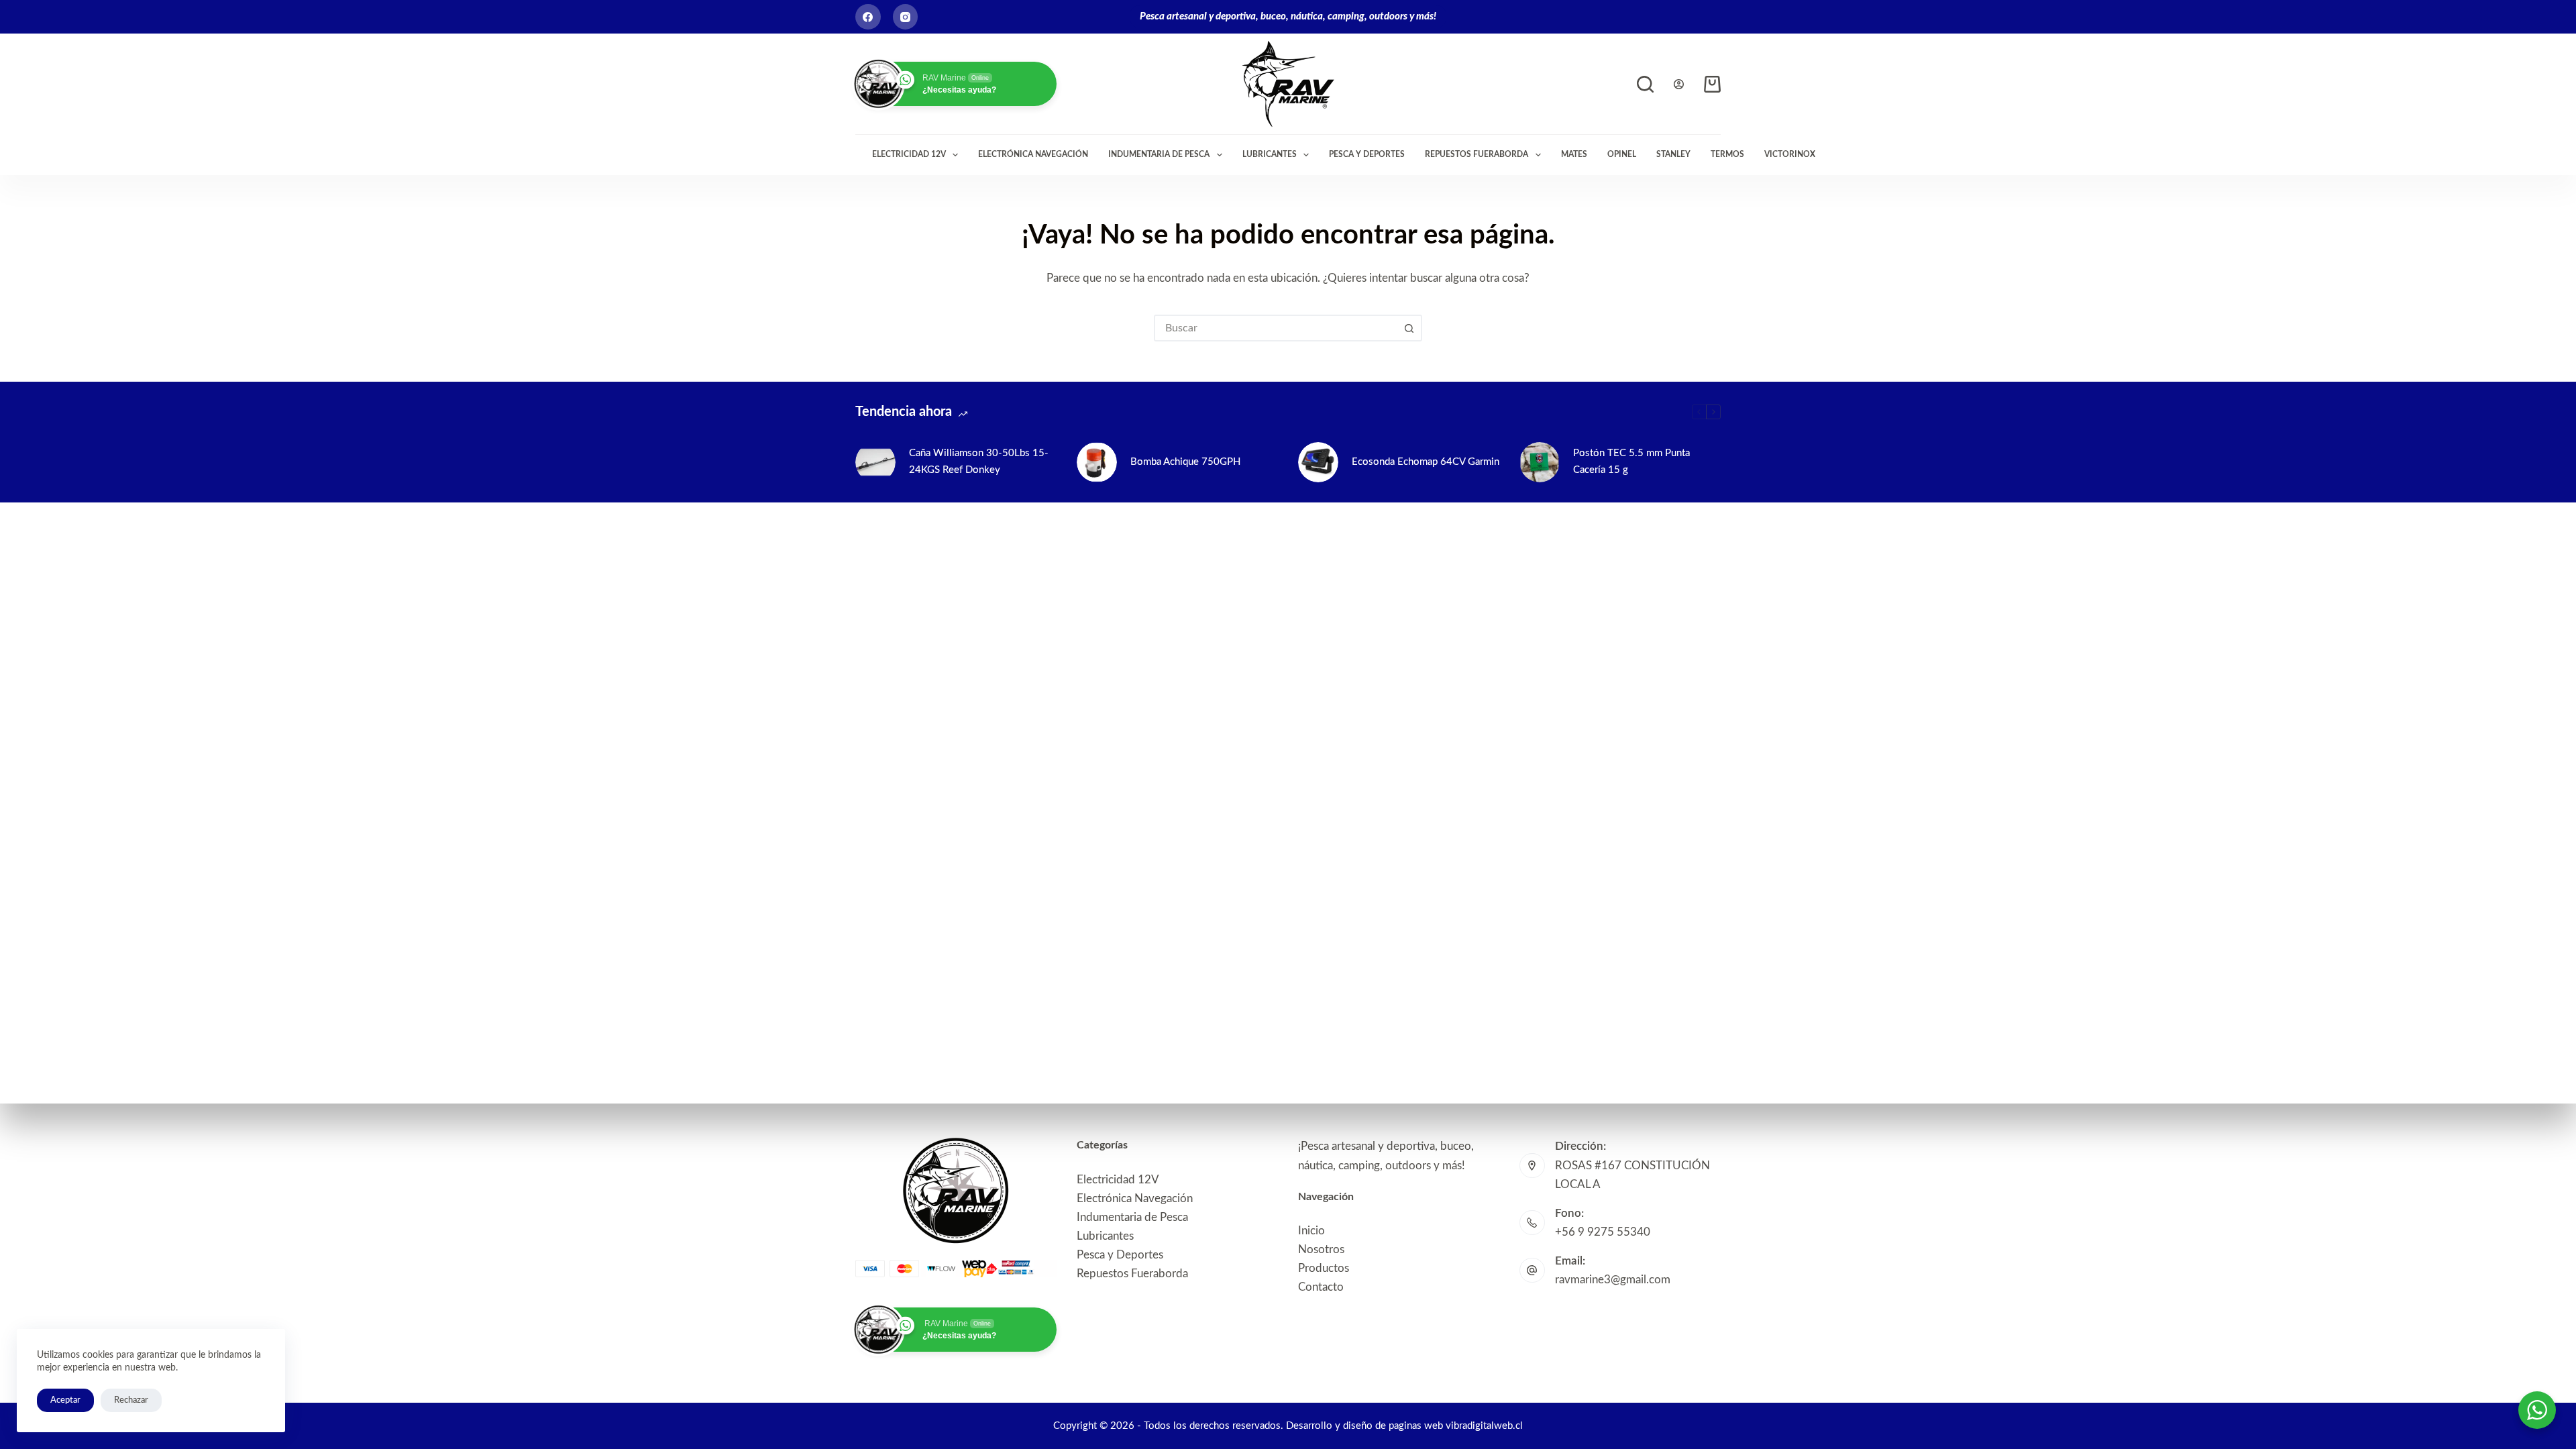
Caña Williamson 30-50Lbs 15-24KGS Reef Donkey (979, 462)
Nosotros (1321, 1249)
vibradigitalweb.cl (1484, 1426)
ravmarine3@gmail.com (1613, 1280)
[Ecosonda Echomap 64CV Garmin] (1318, 462)
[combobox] (1276, 328)
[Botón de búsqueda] (1409, 328)
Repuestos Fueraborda (1477, 154)
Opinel (1622, 154)
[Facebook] (868, 17)
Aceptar (65, 1400)
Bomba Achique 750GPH (1185, 462)
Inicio (1311, 1231)
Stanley (1673, 154)
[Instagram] (906, 17)
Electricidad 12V (909, 154)
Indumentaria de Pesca (1159, 154)
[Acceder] (1679, 84)
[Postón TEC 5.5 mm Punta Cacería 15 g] (1540, 462)
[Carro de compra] (1712, 84)
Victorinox (1790, 154)
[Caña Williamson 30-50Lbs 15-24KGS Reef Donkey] (875, 462)
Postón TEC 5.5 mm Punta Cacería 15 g (1631, 462)
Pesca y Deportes (1367, 154)
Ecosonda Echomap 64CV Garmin (1426, 462)
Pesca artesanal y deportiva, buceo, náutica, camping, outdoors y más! (1288, 16)
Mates (1574, 154)
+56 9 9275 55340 (1603, 1232)
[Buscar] (1645, 84)
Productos (1324, 1268)
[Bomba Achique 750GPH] (1097, 462)
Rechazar (131, 1400)
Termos (1727, 154)
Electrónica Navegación (1033, 154)
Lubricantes (1270, 154)
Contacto (1321, 1287)
